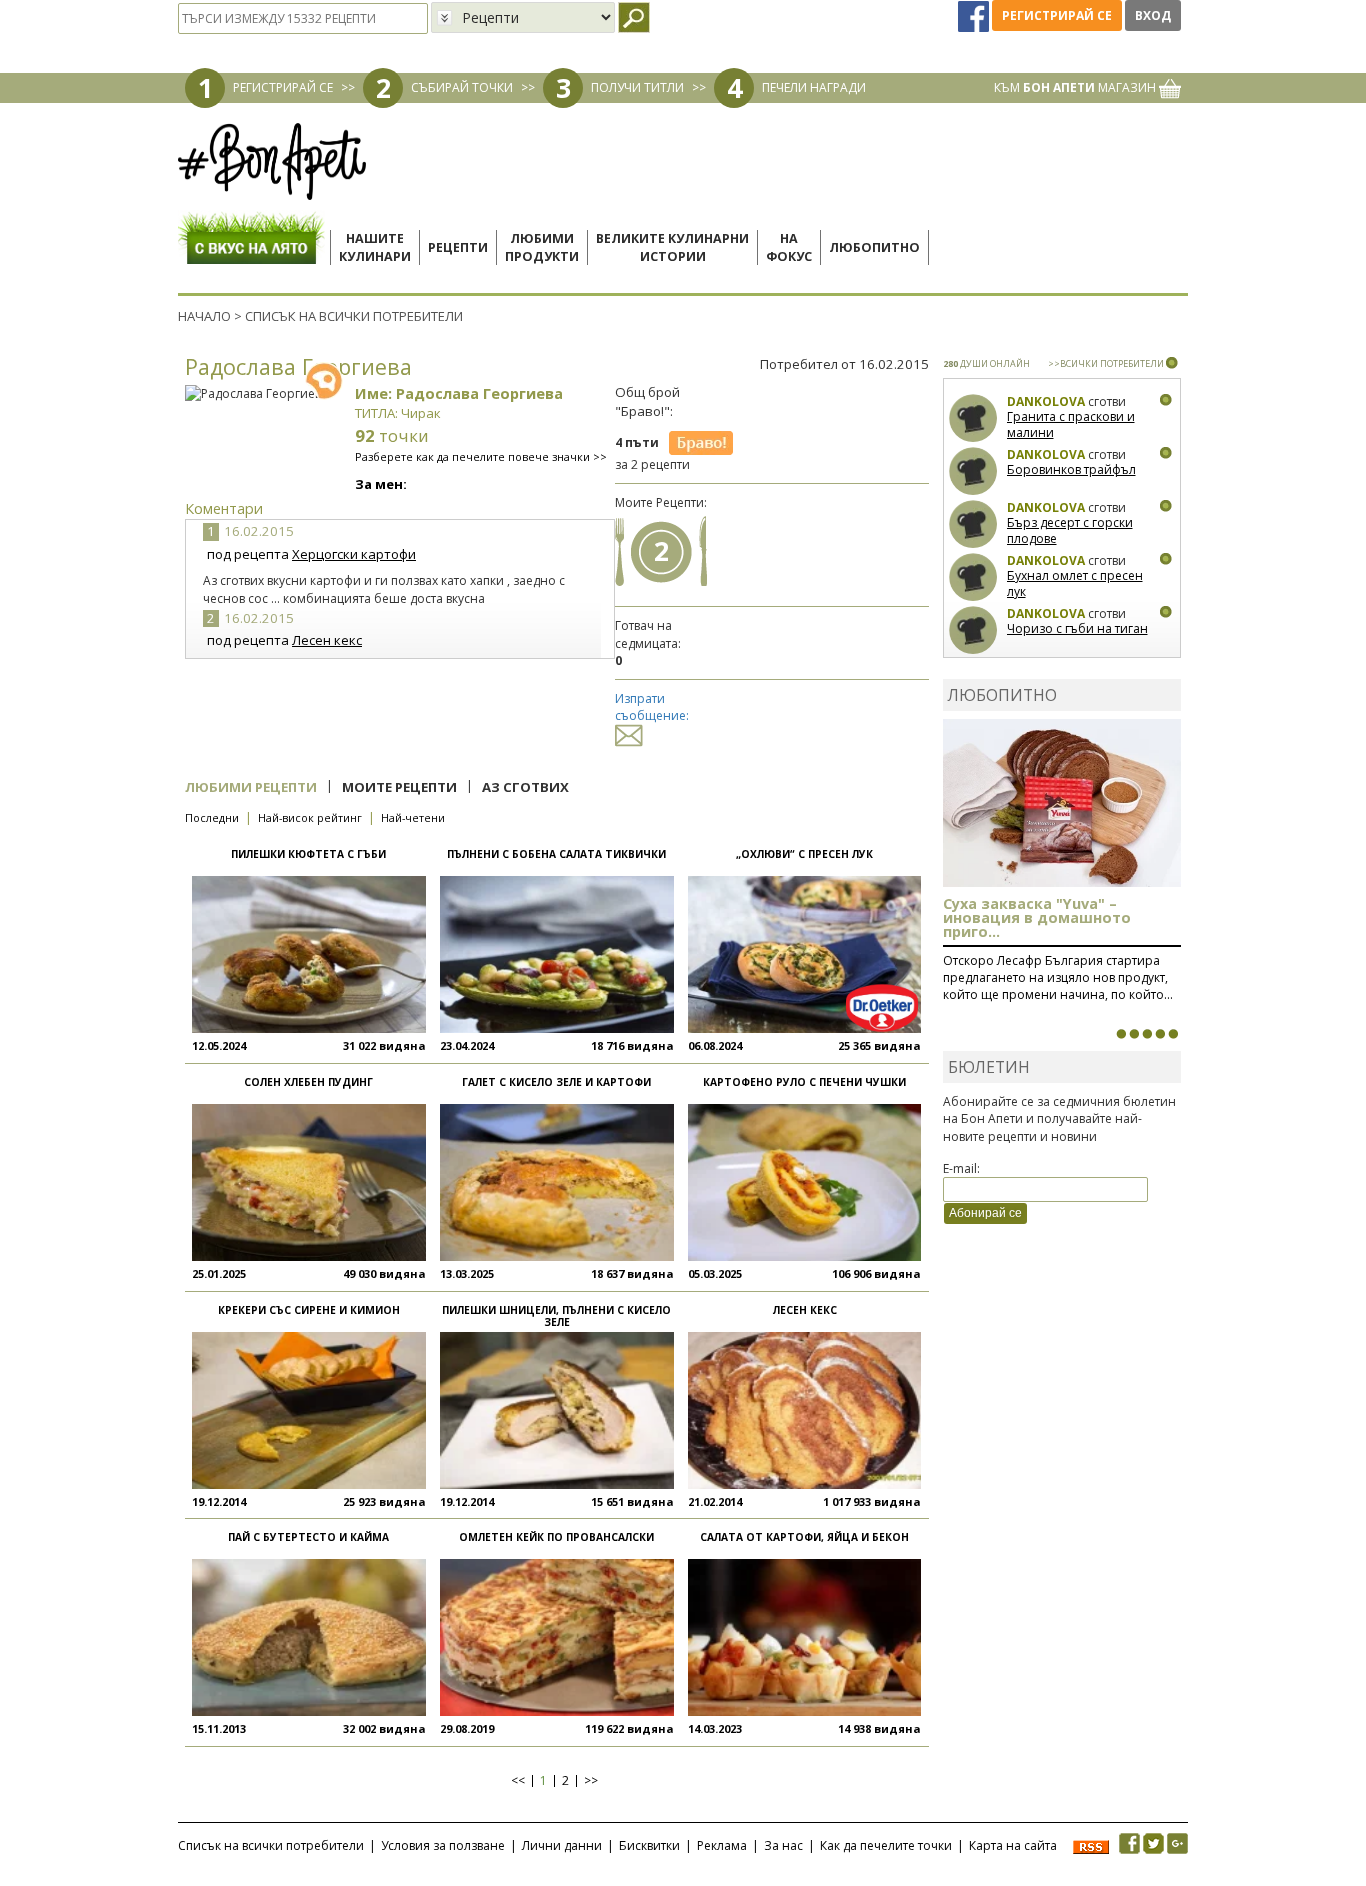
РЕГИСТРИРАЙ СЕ (283, 87)
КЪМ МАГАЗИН (1076, 87)
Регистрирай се (1057, 15)
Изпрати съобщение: (652, 707)
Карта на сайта (1013, 1845)
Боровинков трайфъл (1071, 469)
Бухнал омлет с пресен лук (1075, 583)
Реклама (722, 1845)
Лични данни (562, 1845)
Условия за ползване (443, 1845)
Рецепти (458, 247)
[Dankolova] (973, 418)
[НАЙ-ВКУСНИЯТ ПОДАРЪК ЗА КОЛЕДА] (1147, 1034)
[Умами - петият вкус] (1160, 1034)
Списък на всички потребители (271, 1845)
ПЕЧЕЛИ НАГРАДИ (814, 87)
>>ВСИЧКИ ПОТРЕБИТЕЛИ (1106, 363)
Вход (1153, 15)
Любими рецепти (251, 787)
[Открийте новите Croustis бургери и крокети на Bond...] (1134, 1034)
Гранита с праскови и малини (1071, 424)
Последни (212, 817)
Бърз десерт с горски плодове (1070, 530)
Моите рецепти (399, 787)
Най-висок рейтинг (310, 817)
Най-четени (413, 817)
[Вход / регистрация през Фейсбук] (975, 15)
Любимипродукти (542, 247)
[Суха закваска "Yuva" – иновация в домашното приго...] (1121, 1034)
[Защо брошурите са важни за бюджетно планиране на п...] (1173, 1034)
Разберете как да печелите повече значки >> (481, 456)
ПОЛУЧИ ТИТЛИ (637, 87)
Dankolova (1046, 401)
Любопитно (874, 247)
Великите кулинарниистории (672, 247)
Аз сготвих (525, 787)
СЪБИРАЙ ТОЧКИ (462, 87)
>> (591, 1781)
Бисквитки (649, 1845)
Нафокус (789, 247)
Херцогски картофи (354, 554)
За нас (783, 1845)
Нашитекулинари (375, 247)
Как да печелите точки (886, 1845)
